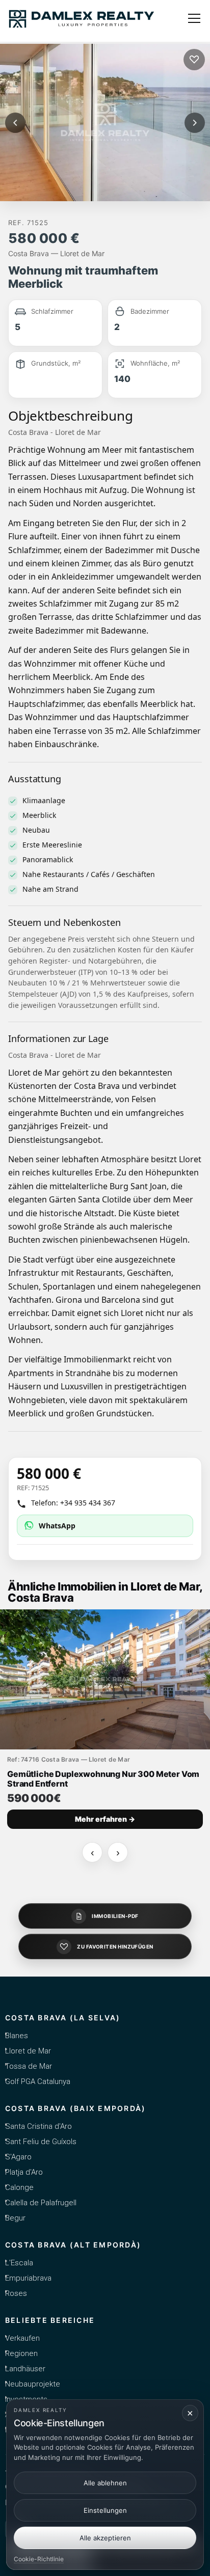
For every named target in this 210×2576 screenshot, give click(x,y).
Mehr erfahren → (105, 1819)
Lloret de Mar (28, 2051)
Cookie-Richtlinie (39, 2559)
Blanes (17, 2036)
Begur (15, 2218)
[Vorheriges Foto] (15, 123)
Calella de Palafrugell (41, 2203)
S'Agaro (18, 2157)
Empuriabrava (28, 2278)
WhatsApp (57, 1526)
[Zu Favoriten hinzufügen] (194, 60)
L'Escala (19, 2263)
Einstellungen (105, 2510)
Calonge (19, 2187)
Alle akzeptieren (105, 2538)
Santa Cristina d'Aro (38, 2126)
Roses (16, 2293)
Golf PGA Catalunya (38, 2081)
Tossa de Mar (29, 2066)
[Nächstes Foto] (195, 123)
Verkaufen (22, 2338)
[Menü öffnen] (194, 18)
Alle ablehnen (105, 2483)
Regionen (21, 2353)
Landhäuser (25, 2369)
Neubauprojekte (33, 2384)
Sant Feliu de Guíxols (41, 2142)
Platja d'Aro (24, 2172)
